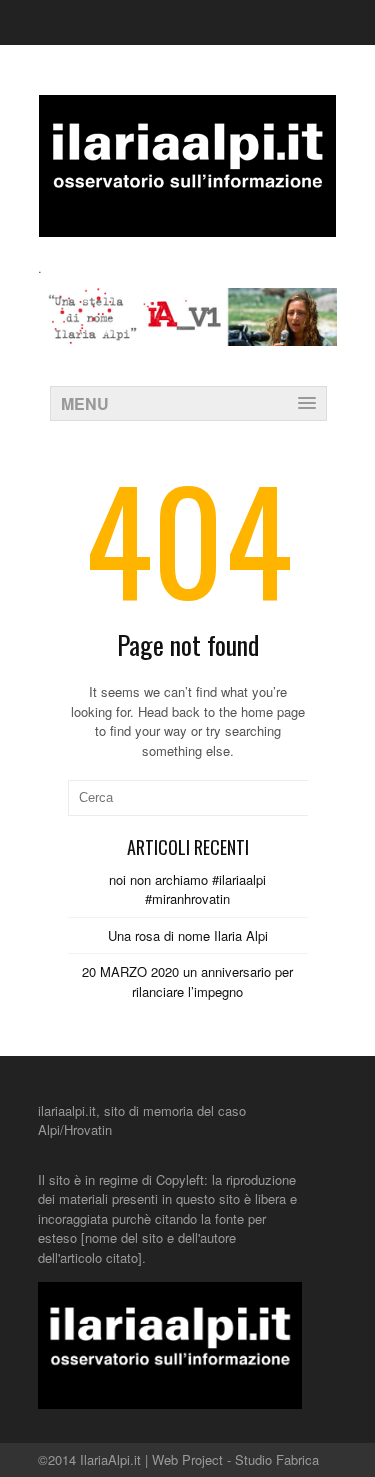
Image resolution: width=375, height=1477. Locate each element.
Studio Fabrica (277, 1459)
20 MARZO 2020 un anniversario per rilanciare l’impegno (187, 981)
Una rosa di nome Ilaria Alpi (188, 935)
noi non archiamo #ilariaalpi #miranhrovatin (187, 889)
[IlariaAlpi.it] (187, 224)
